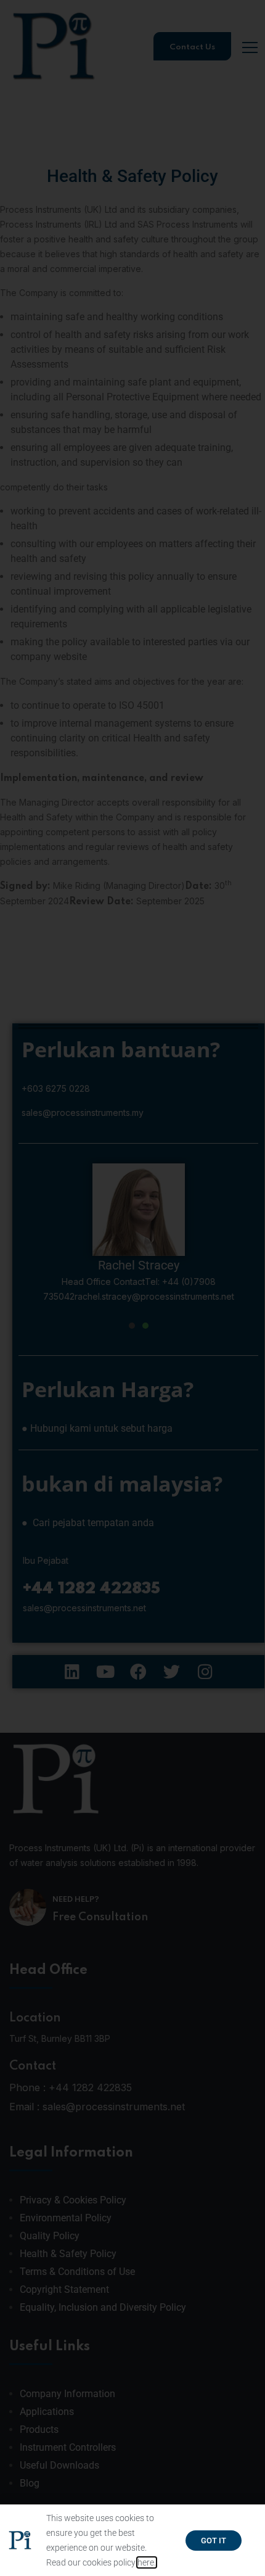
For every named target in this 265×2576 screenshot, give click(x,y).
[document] (132, 1288)
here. (147, 2562)
